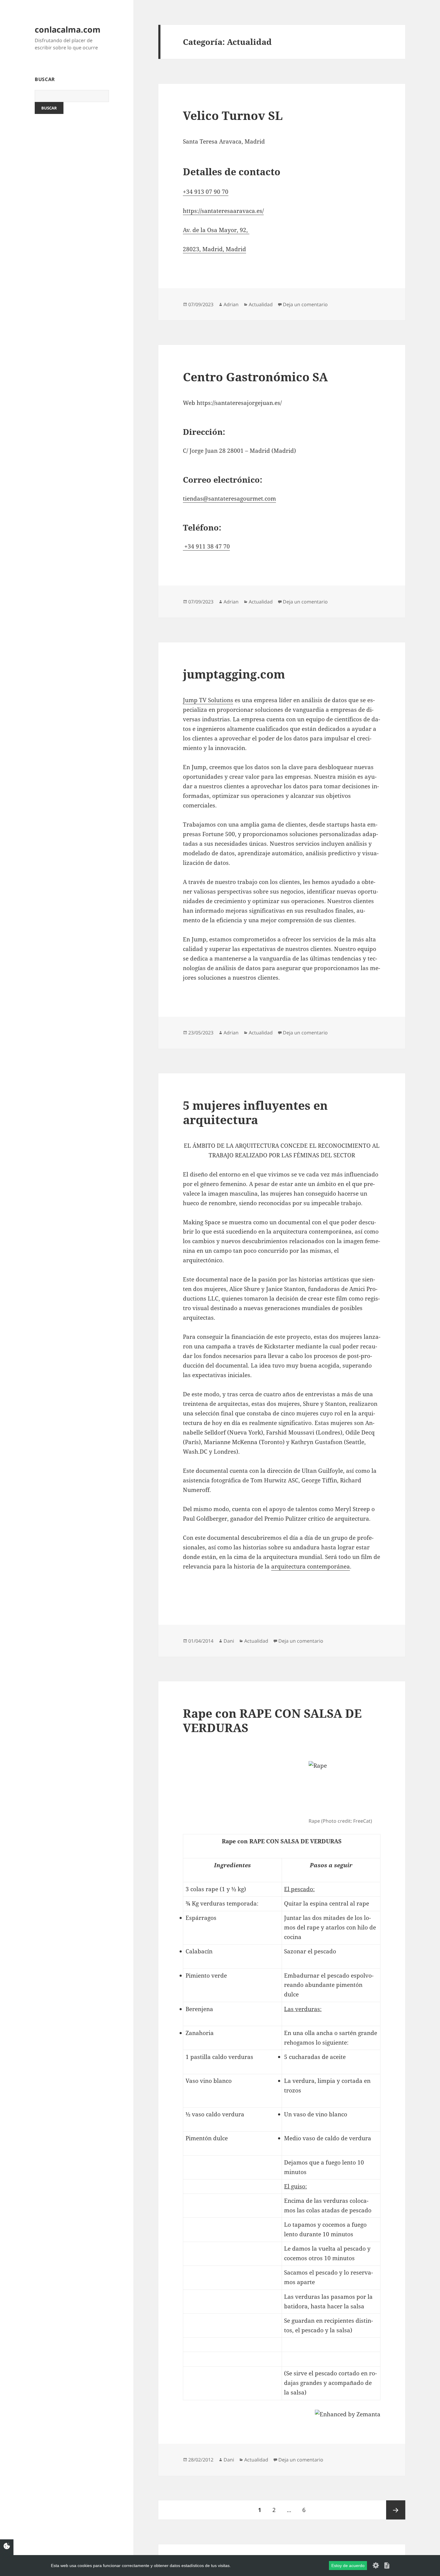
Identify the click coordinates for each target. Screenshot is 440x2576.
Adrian (231, 304)
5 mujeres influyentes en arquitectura (255, 1112)
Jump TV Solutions (208, 700)
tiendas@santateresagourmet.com (229, 499)
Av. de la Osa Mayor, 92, (216, 230)
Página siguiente (396, 2510)
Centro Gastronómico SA (255, 377)
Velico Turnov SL (233, 115)
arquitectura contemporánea (311, 1566)
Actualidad (261, 304)
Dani (229, 1641)
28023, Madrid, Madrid (214, 249)
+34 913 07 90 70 (206, 192)
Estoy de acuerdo (348, 2566)
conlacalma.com (68, 29)
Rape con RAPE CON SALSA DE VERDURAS (272, 1720)
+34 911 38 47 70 (206, 546)
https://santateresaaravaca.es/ (223, 211)
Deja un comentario (305, 304)
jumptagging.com (234, 674)
